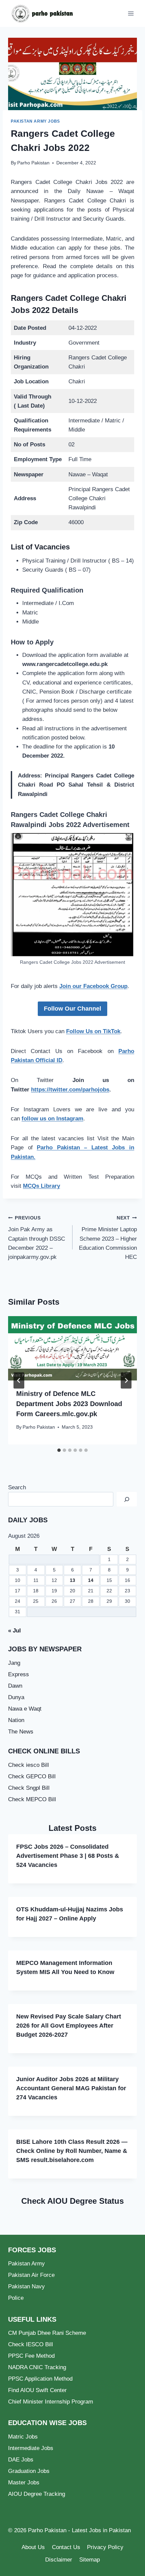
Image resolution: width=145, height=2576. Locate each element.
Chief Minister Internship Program (51, 2402)
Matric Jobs (23, 2437)
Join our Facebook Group (93, 986)
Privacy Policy (105, 2547)
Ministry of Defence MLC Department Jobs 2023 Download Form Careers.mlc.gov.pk (69, 1404)
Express (19, 1674)
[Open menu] (131, 13)
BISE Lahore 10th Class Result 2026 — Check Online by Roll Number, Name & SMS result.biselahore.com (72, 2151)
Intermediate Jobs (31, 2448)
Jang (14, 1663)
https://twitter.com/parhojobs (70, 1090)
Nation (16, 1720)
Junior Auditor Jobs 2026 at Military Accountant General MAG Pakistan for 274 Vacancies (71, 2088)
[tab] (59, 1450)
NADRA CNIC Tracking (37, 2367)
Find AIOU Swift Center (37, 2390)
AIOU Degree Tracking (37, 2494)
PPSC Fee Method (31, 2356)
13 (72, 1580)
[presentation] (72, 1348)
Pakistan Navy (26, 2286)
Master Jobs (24, 2483)
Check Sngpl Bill (29, 1788)
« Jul (14, 1631)
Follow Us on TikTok (93, 1031)
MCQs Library (41, 1186)
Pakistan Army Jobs (35, 121)
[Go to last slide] (19, 1380)
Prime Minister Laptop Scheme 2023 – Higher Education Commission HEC (108, 1238)
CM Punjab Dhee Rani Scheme (47, 2333)
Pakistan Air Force (31, 2275)
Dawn (15, 1686)
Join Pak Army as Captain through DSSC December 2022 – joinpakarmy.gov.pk (37, 1238)
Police (16, 2298)
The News (21, 1732)
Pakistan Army (26, 2264)
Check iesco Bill (28, 1765)
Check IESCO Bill (31, 2344)
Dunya (16, 1697)
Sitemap (90, 2560)
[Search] (127, 1499)
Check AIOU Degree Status (72, 2201)
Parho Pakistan (33, 163)
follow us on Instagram (52, 1119)
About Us (33, 2547)
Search (17, 1487)
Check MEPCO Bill (32, 1799)
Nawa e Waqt (25, 1709)
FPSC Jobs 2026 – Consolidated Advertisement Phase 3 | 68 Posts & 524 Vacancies (68, 1856)
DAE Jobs (21, 2460)
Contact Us (66, 2547)
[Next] (126, 1380)
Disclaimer (59, 2560)
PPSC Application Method (40, 2379)
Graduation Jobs (29, 2471)
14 (91, 1580)
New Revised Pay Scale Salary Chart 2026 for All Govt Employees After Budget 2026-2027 (69, 2026)
